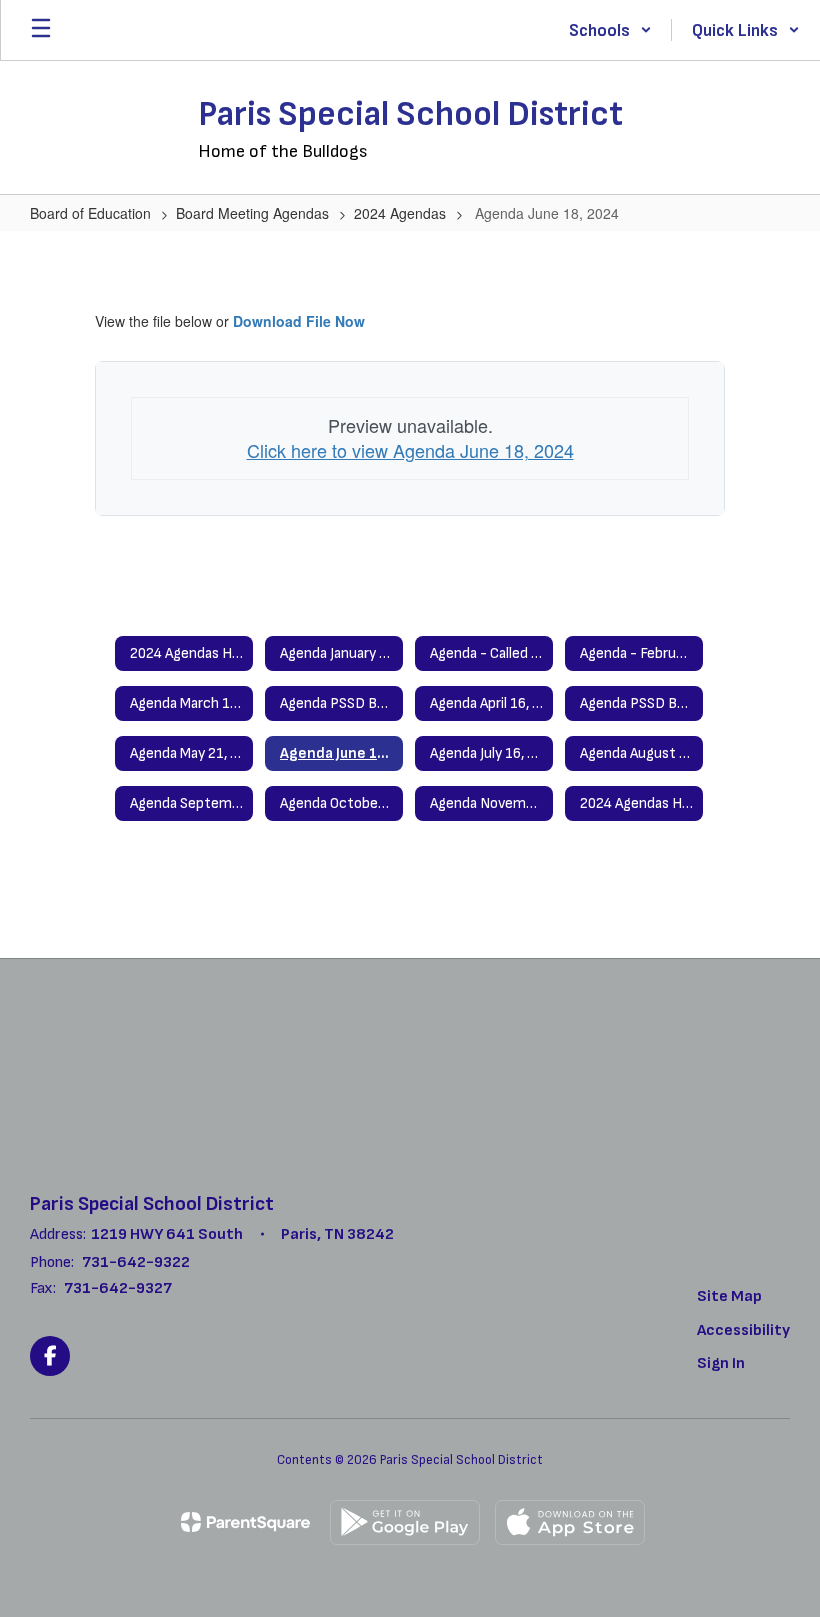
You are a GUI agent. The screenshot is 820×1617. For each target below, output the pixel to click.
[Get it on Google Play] (405, 1522)
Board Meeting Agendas (252, 213)
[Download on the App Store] (570, 1522)
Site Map (729, 1296)
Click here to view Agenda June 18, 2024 (410, 450)
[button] (610, 30)
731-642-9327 (118, 1288)
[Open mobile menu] (41, 30)
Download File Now (299, 321)
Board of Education (90, 213)
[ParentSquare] (245, 1522)
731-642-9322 (136, 1262)
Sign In (721, 1363)
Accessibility (743, 1330)
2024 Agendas (400, 213)
